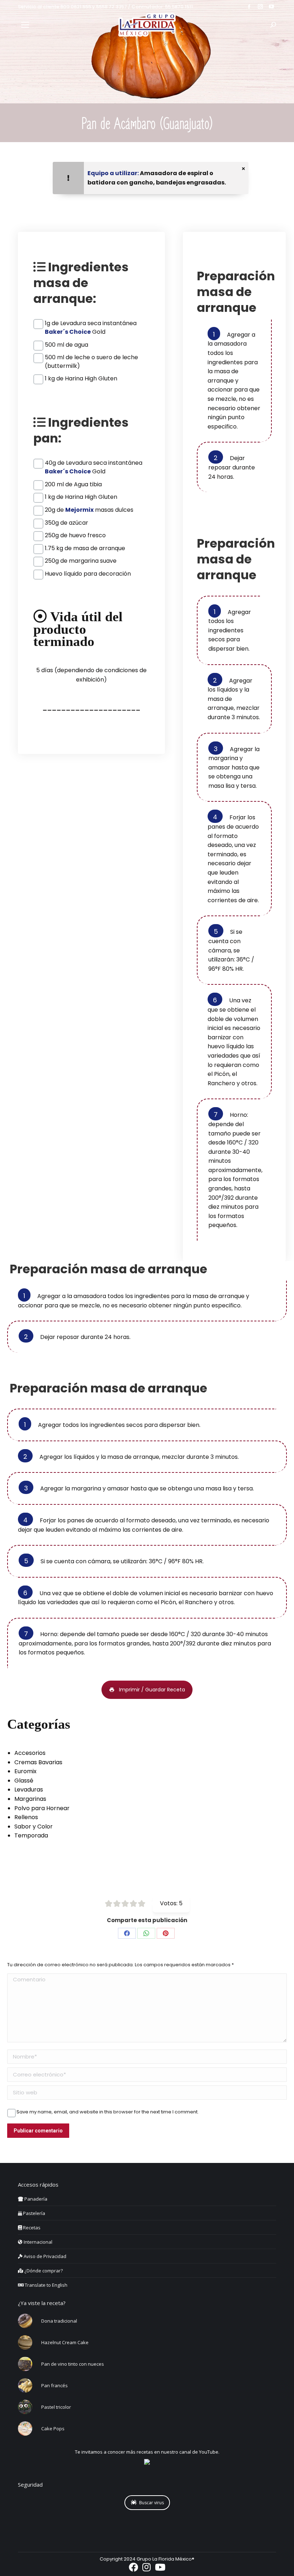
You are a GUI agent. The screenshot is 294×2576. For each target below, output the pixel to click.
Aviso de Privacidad (44, 2256)
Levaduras (29, 1790)
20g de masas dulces (89, 510)
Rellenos (26, 1817)
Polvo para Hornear (42, 1808)
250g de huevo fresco (75, 535)
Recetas (31, 2228)
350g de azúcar (67, 523)
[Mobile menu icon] (25, 25)
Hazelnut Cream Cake (65, 2342)
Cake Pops (53, 2429)
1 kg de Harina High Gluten (81, 378)
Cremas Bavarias (38, 1762)
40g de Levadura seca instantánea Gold (94, 463)
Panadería (35, 2199)
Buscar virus (151, 2503)
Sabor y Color (34, 1826)
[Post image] (25, 2321)
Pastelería (34, 2213)
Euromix (25, 1771)
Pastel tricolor (56, 2407)
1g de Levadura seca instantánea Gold (91, 323)
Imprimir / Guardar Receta (152, 1690)
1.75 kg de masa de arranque (85, 548)
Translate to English (46, 2285)
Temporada (31, 1835)
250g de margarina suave (81, 561)
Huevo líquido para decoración (88, 574)
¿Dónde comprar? (43, 2271)
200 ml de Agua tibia (73, 484)
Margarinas (30, 1799)
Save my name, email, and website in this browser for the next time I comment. (108, 2112)
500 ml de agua (67, 345)
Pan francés (54, 2385)
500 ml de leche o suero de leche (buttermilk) (91, 357)
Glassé (24, 1781)
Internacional (37, 2242)
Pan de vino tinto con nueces (73, 2364)
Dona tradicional (59, 2321)
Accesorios (30, 1753)
